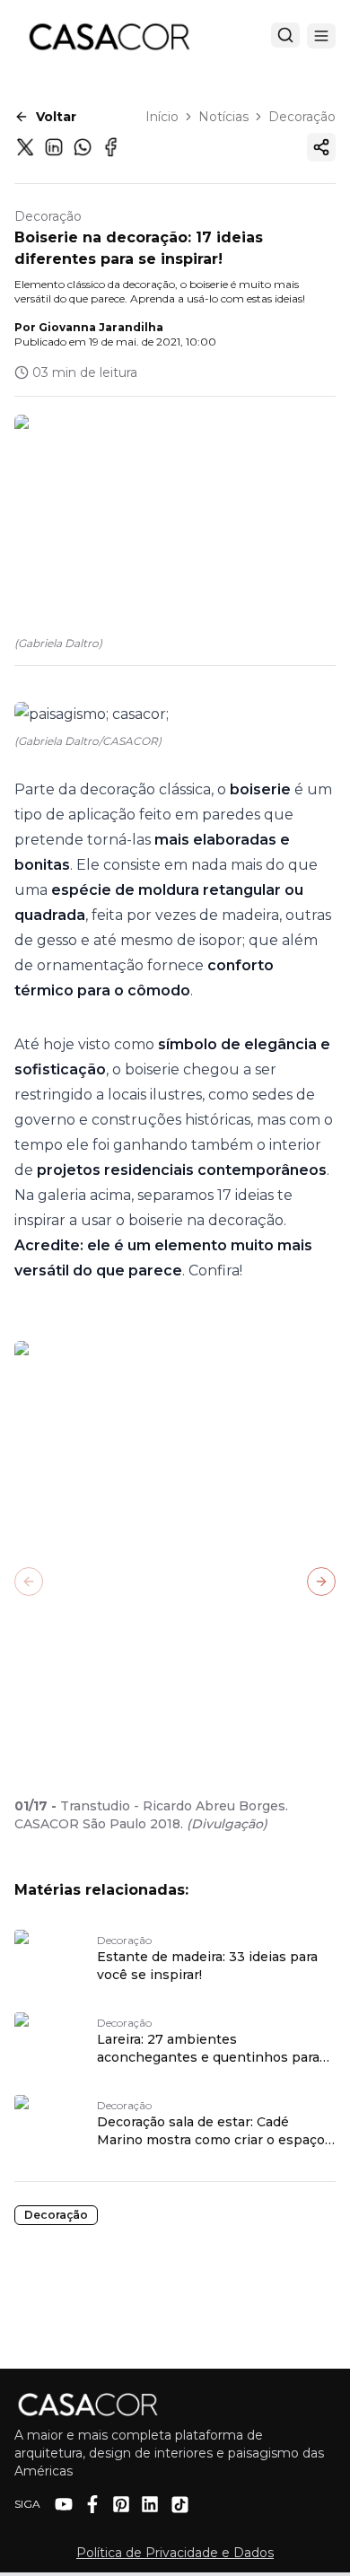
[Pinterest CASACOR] (121, 2504)
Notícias (223, 117)
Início (162, 117)
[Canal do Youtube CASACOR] (64, 2504)
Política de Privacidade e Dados (175, 2553)
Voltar (56, 117)
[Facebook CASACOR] (92, 2504)
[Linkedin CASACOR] (150, 2504)
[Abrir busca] (285, 35)
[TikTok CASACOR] (180, 2505)
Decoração (302, 117)
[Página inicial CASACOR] (109, 36)
